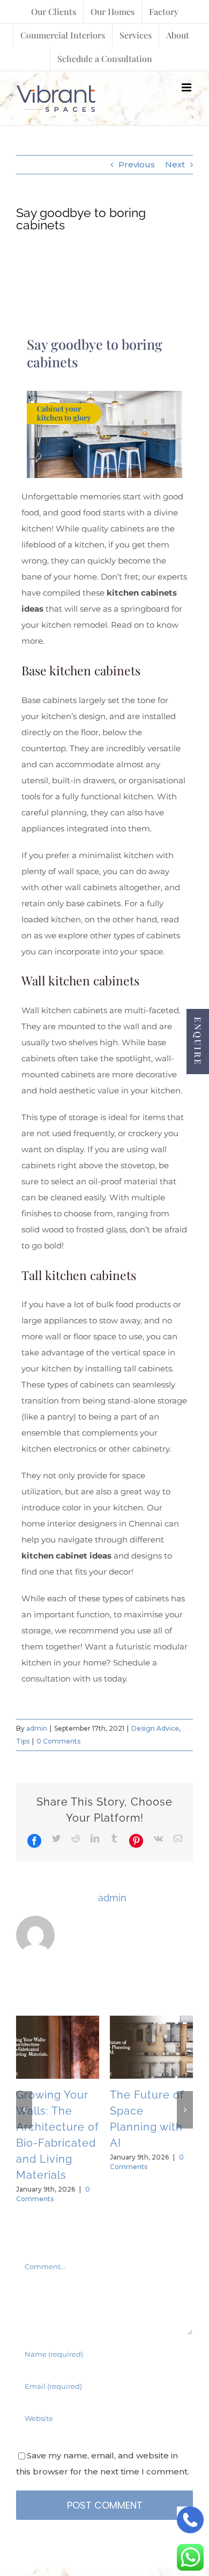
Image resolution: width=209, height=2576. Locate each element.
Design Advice (155, 1728)
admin (37, 1728)
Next (175, 164)
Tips (23, 1741)
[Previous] (24, 2110)
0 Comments (58, 1741)
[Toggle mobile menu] (187, 87)
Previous (137, 164)
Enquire (198, 1042)
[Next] (185, 2110)
